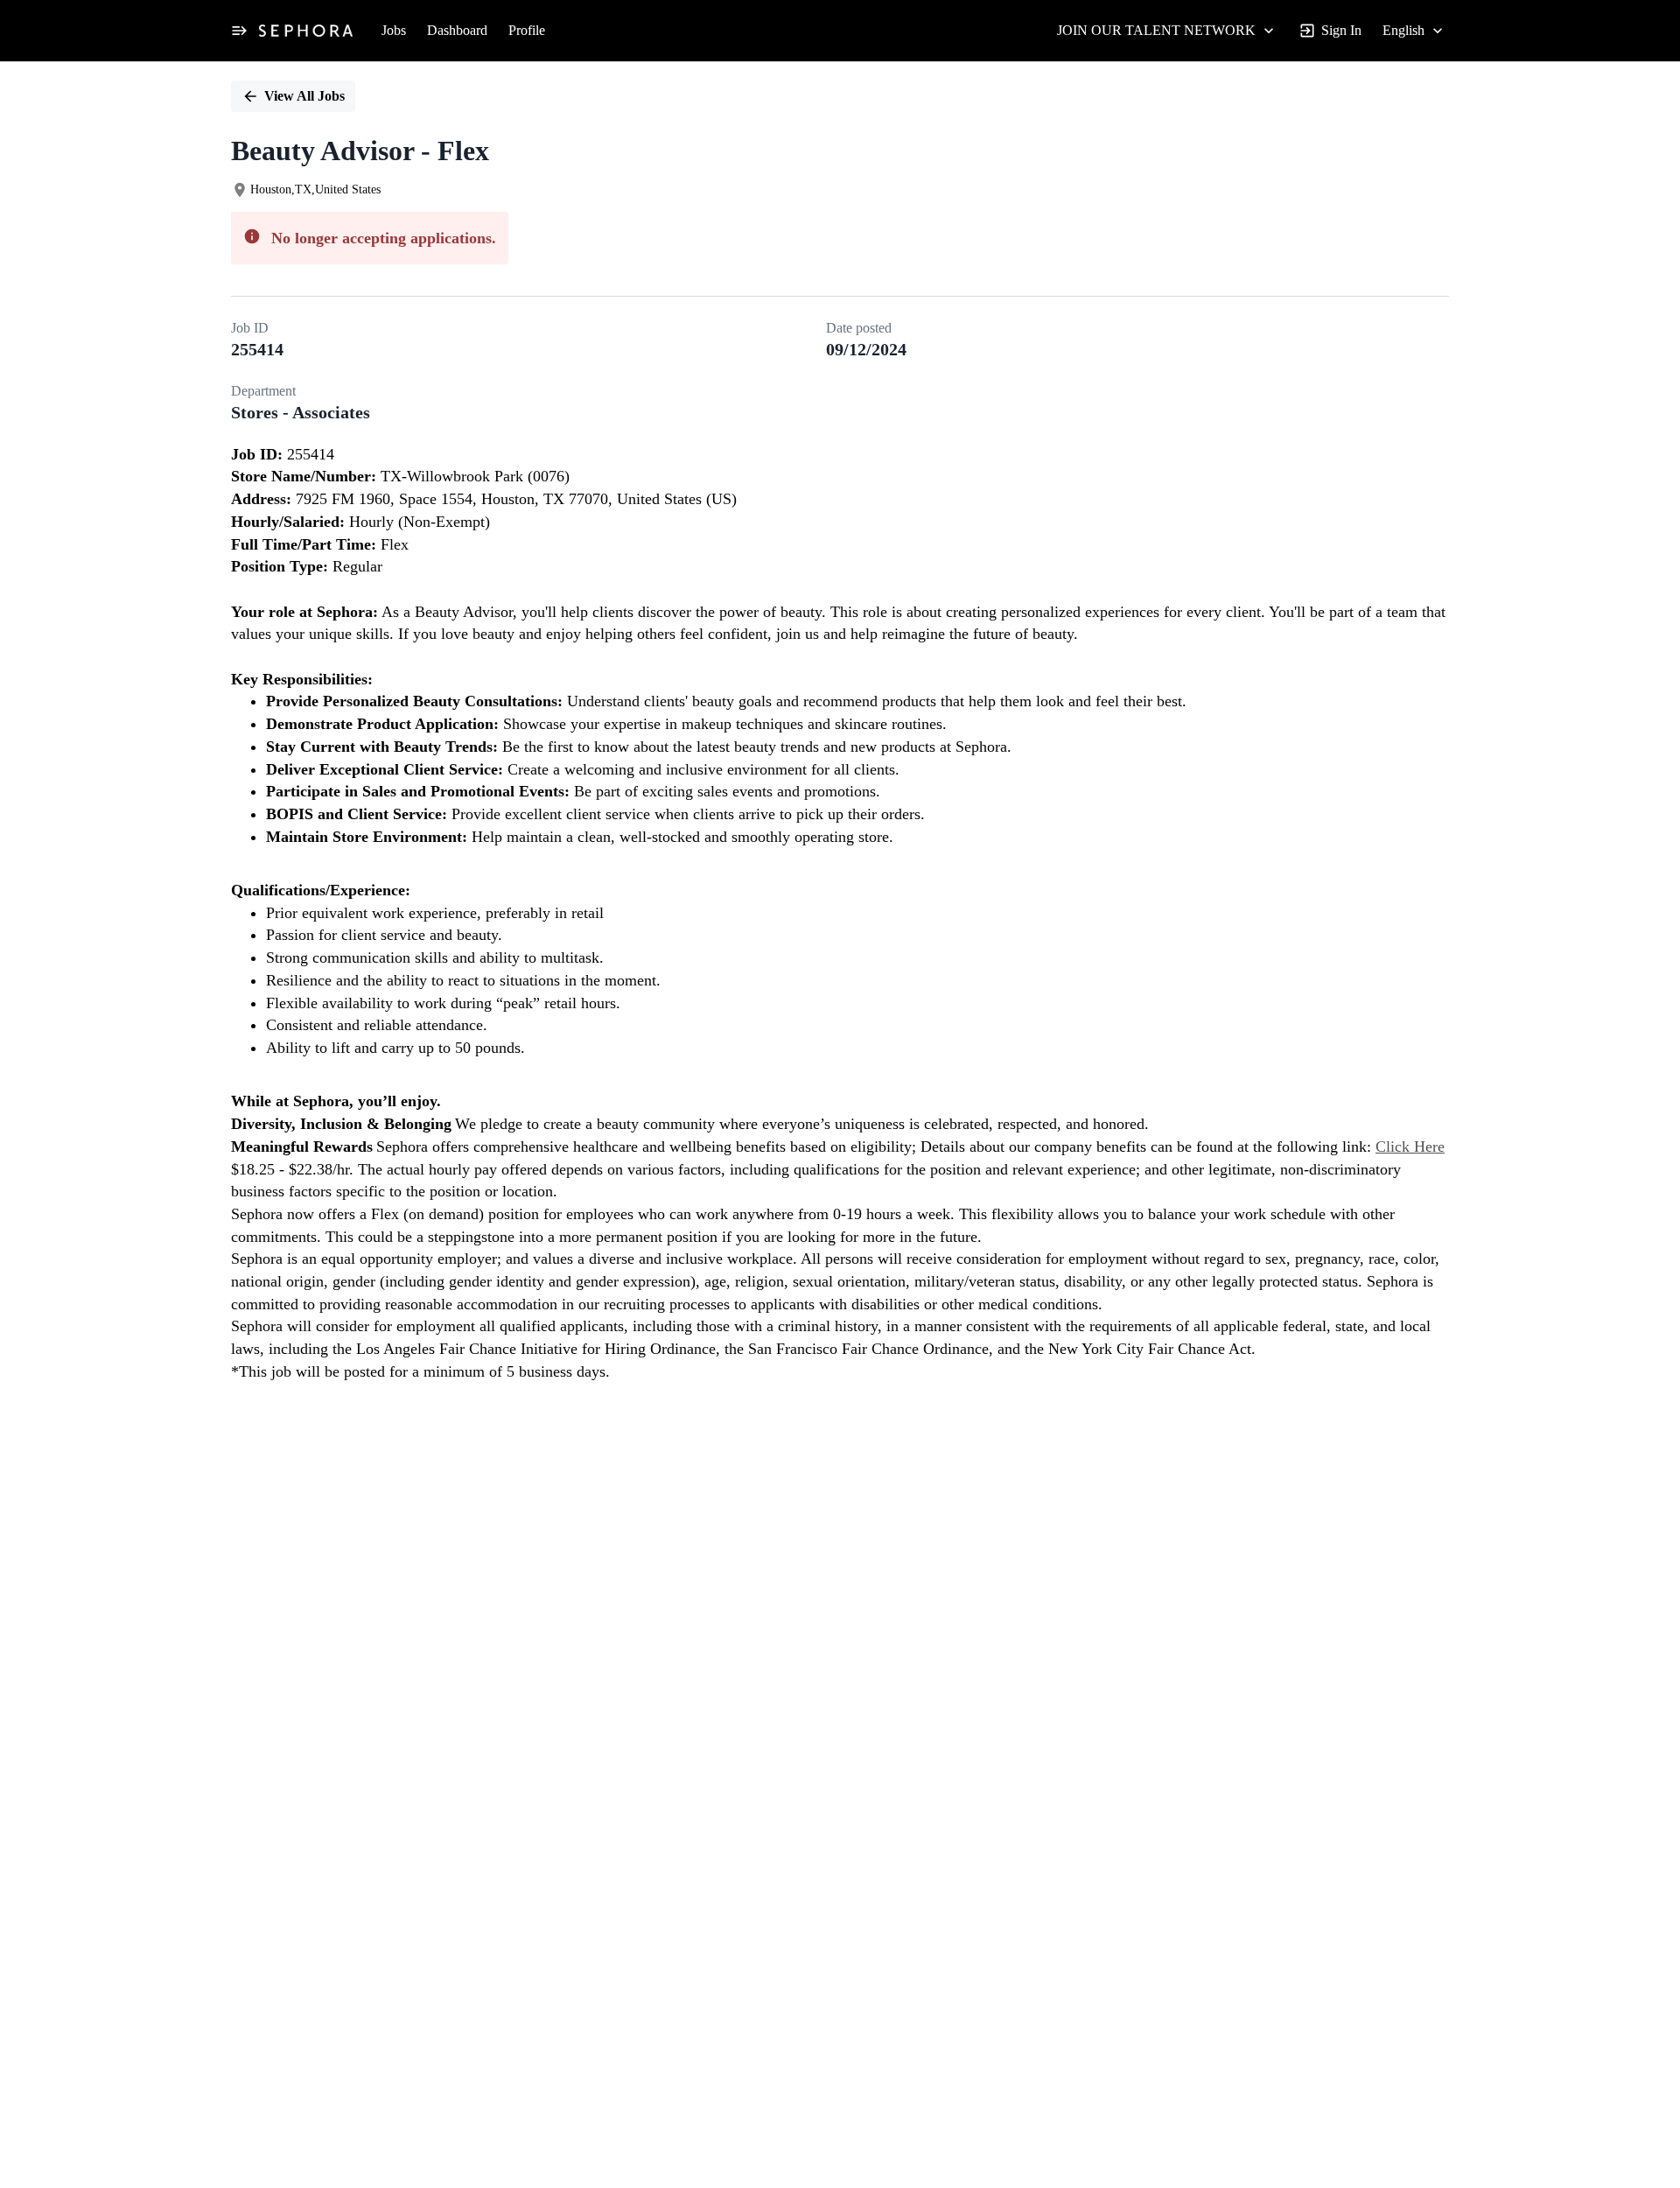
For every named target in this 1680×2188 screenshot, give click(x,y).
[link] (306, 31)
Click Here (1410, 1147)
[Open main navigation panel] (239, 31)
